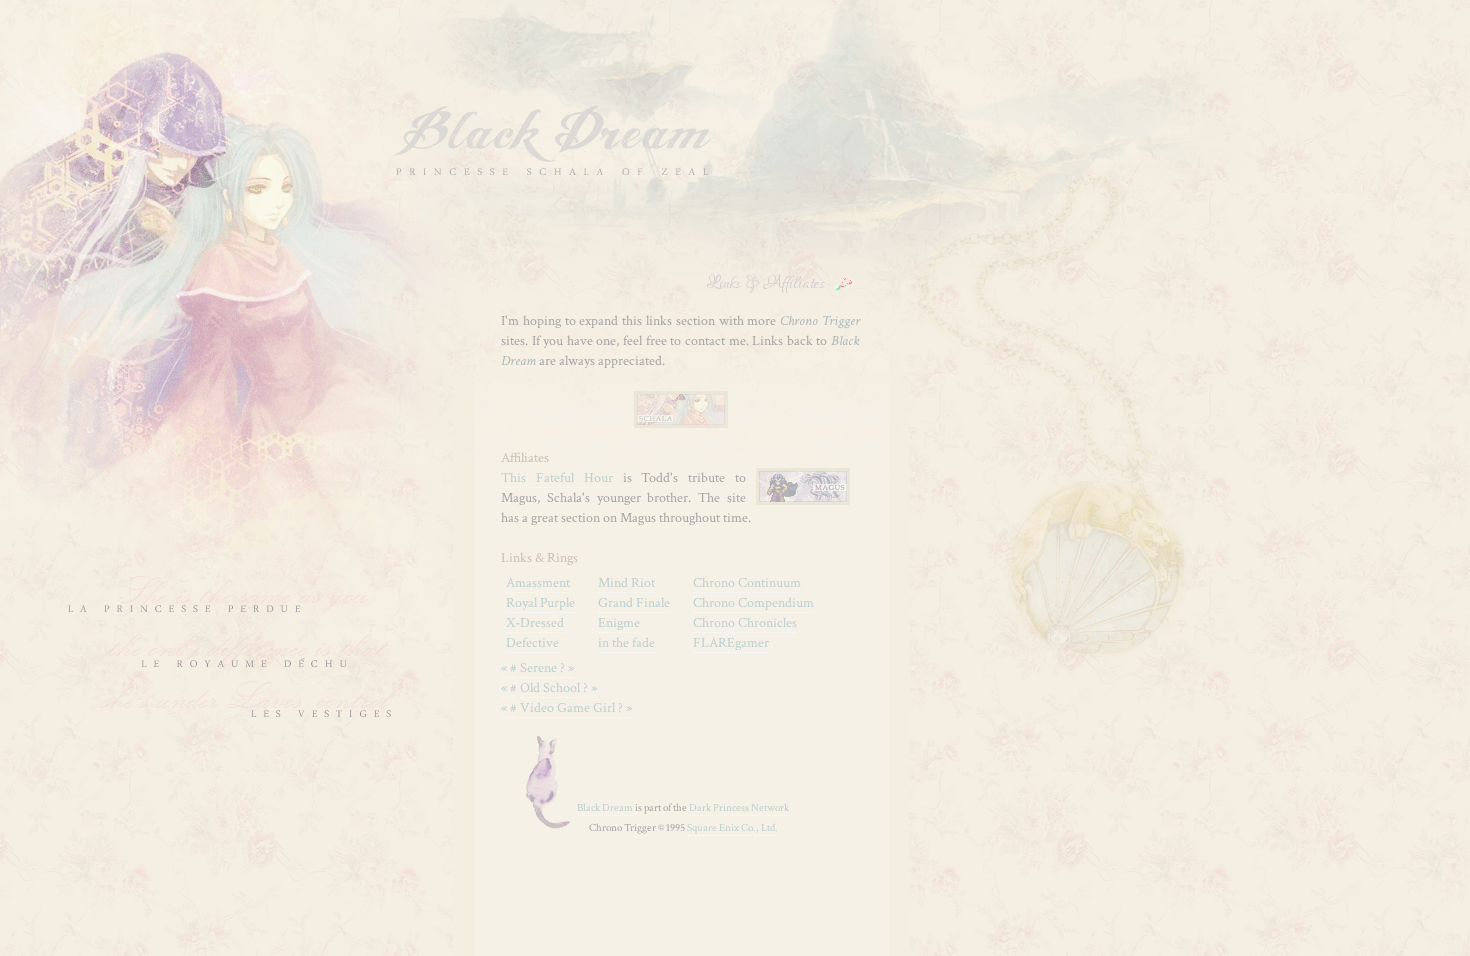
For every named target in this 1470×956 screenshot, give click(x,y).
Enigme (619, 623)
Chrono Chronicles (745, 623)
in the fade (626, 643)
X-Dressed (535, 623)
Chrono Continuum (747, 583)
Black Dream (605, 808)
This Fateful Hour (557, 478)
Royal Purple (540, 603)
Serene (538, 668)
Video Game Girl (567, 708)
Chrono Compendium (753, 603)
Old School (550, 688)
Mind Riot (626, 583)
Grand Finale (634, 603)
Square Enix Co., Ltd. (732, 828)
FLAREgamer (731, 643)
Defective (532, 643)
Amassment (538, 583)
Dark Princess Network (739, 808)
